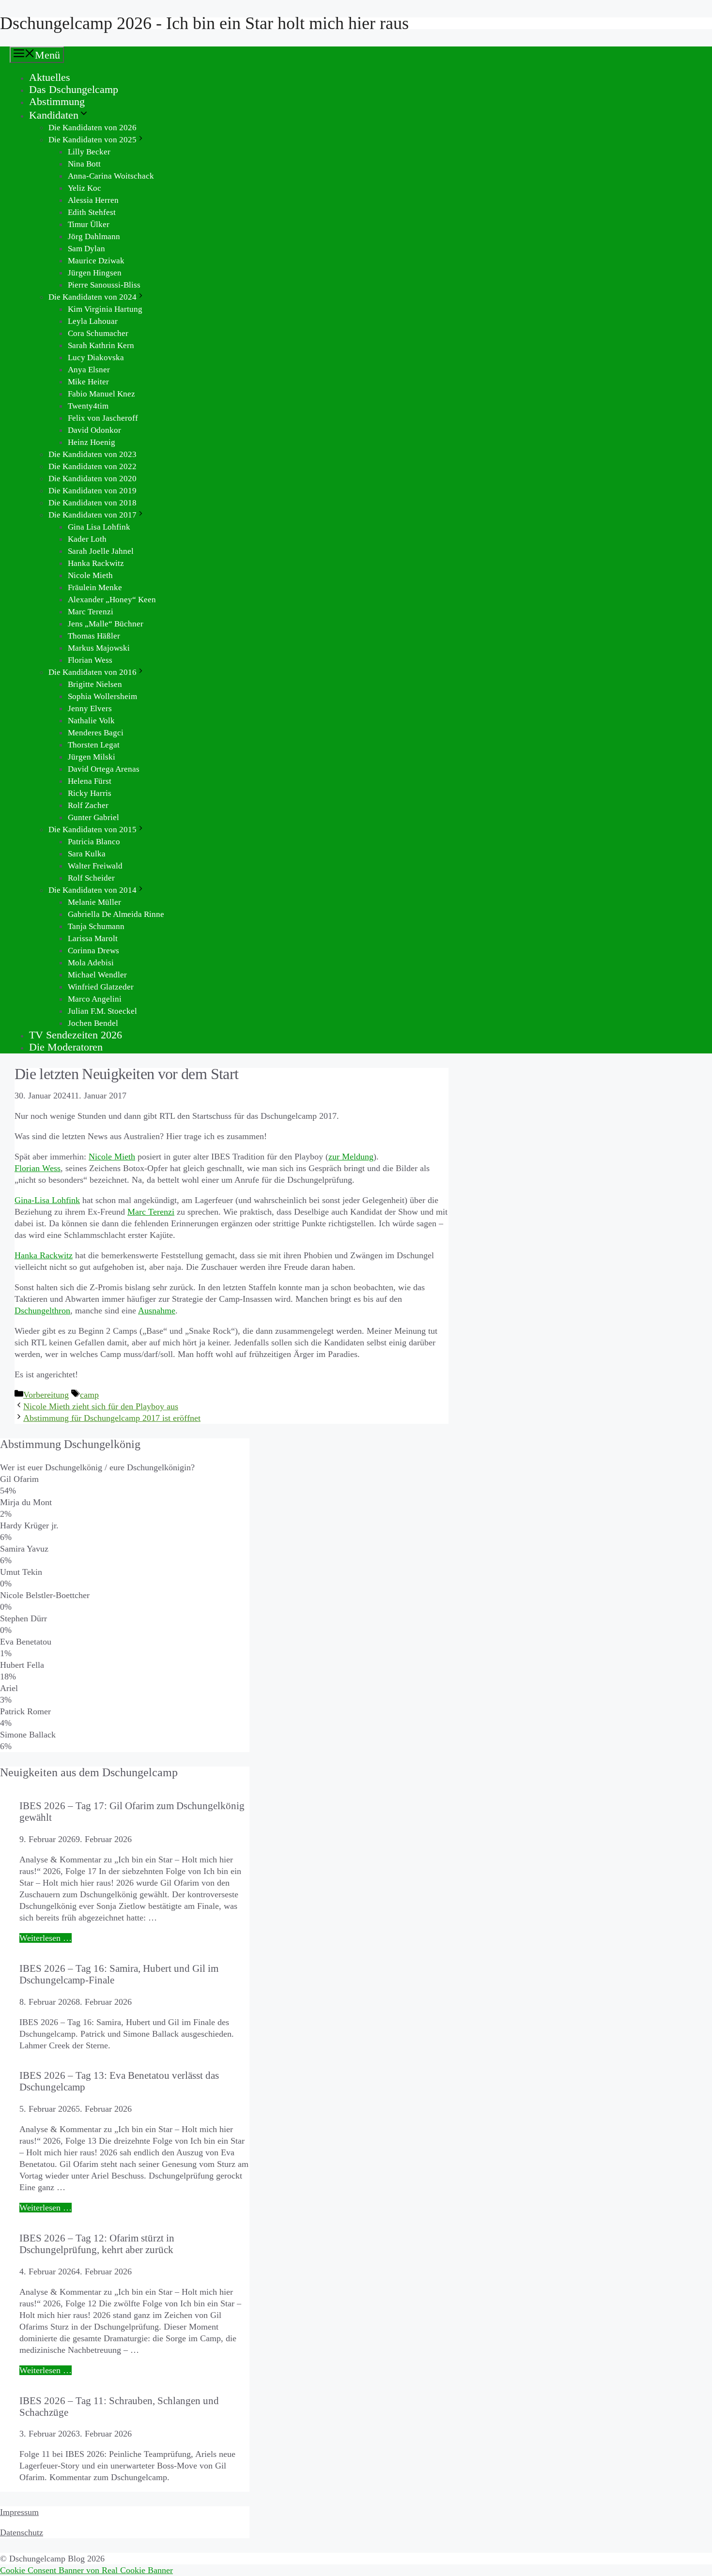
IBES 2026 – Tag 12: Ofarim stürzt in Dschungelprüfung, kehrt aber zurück (97, 2244)
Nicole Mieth (90, 575)
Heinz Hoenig (92, 442)
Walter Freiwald (95, 866)
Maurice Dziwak (96, 261)
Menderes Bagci (96, 733)
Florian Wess (90, 660)
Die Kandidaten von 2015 (93, 830)
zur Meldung (351, 1157)
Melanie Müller (94, 902)
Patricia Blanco (94, 842)
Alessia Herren (93, 200)
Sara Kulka (87, 854)
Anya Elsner (89, 370)
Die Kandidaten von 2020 (93, 479)
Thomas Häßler (94, 636)
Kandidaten (54, 115)
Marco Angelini (95, 999)
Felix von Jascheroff (103, 418)
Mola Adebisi (91, 963)
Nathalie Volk (91, 721)
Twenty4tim (88, 406)
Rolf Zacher (88, 805)
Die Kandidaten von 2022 (93, 466)
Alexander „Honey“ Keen (112, 600)
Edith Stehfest (92, 212)
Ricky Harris (90, 793)
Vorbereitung (46, 1395)
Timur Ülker (89, 224)
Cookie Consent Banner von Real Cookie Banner (86, 2570)
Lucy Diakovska (96, 358)
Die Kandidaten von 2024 (93, 297)
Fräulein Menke (95, 587)
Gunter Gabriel (93, 817)
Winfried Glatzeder (101, 987)
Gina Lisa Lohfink (99, 527)
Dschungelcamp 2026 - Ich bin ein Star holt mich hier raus (204, 23)
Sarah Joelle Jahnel (101, 551)
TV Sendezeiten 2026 (76, 1035)
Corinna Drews (93, 951)
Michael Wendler (97, 975)
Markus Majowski (99, 648)
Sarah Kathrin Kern (101, 345)
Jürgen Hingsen (95, 273)
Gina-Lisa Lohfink (47, 1200)
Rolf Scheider (91, 878)
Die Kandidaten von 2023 (93, 454)
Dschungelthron (42, 1311)
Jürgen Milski (92, 757)
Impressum (19, 2512)
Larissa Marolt (93, 938)
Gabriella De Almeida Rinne (116, 914)
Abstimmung (57, 101)
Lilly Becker (89, 152)
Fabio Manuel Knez (101, 394)
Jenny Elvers (90, 709)
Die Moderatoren (66, 1047)
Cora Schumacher (98, 333)
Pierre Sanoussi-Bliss (104, 285)
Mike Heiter (88, 382)
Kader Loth (87, 539)
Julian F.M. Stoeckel (102, 1011)
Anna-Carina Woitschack (111, 176)
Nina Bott (84, 164)
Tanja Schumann (96, 926)
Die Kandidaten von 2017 (93, 515)
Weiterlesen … (46, 1938)
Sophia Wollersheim (102, 696)
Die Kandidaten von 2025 (93, 140)
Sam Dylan (86, 249)
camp (89, 1395)
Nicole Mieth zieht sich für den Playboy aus (101, 1406)
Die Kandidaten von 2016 (93, 672)
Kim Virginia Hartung (105, 309)
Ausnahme (157, 1311)
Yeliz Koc (85, 188)
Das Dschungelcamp (74, 89)
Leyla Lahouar (93, 321)
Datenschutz (22, 2532)
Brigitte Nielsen (95, 684)
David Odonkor (94, 430)
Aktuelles (50, 77)
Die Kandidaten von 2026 (93, 128)
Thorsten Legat (94, 745)
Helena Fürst (90, 781)
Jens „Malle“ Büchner (106, 624)
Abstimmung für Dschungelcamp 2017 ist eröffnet (112, 1418)
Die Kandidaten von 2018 (93, 503)
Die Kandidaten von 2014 (93, 890)
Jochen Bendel (93, 1023)
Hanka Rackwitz (96, 563)
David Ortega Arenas (104, 769)
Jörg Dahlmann (94, 236)
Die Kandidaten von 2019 (93, 491)
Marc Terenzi (91, 612)
